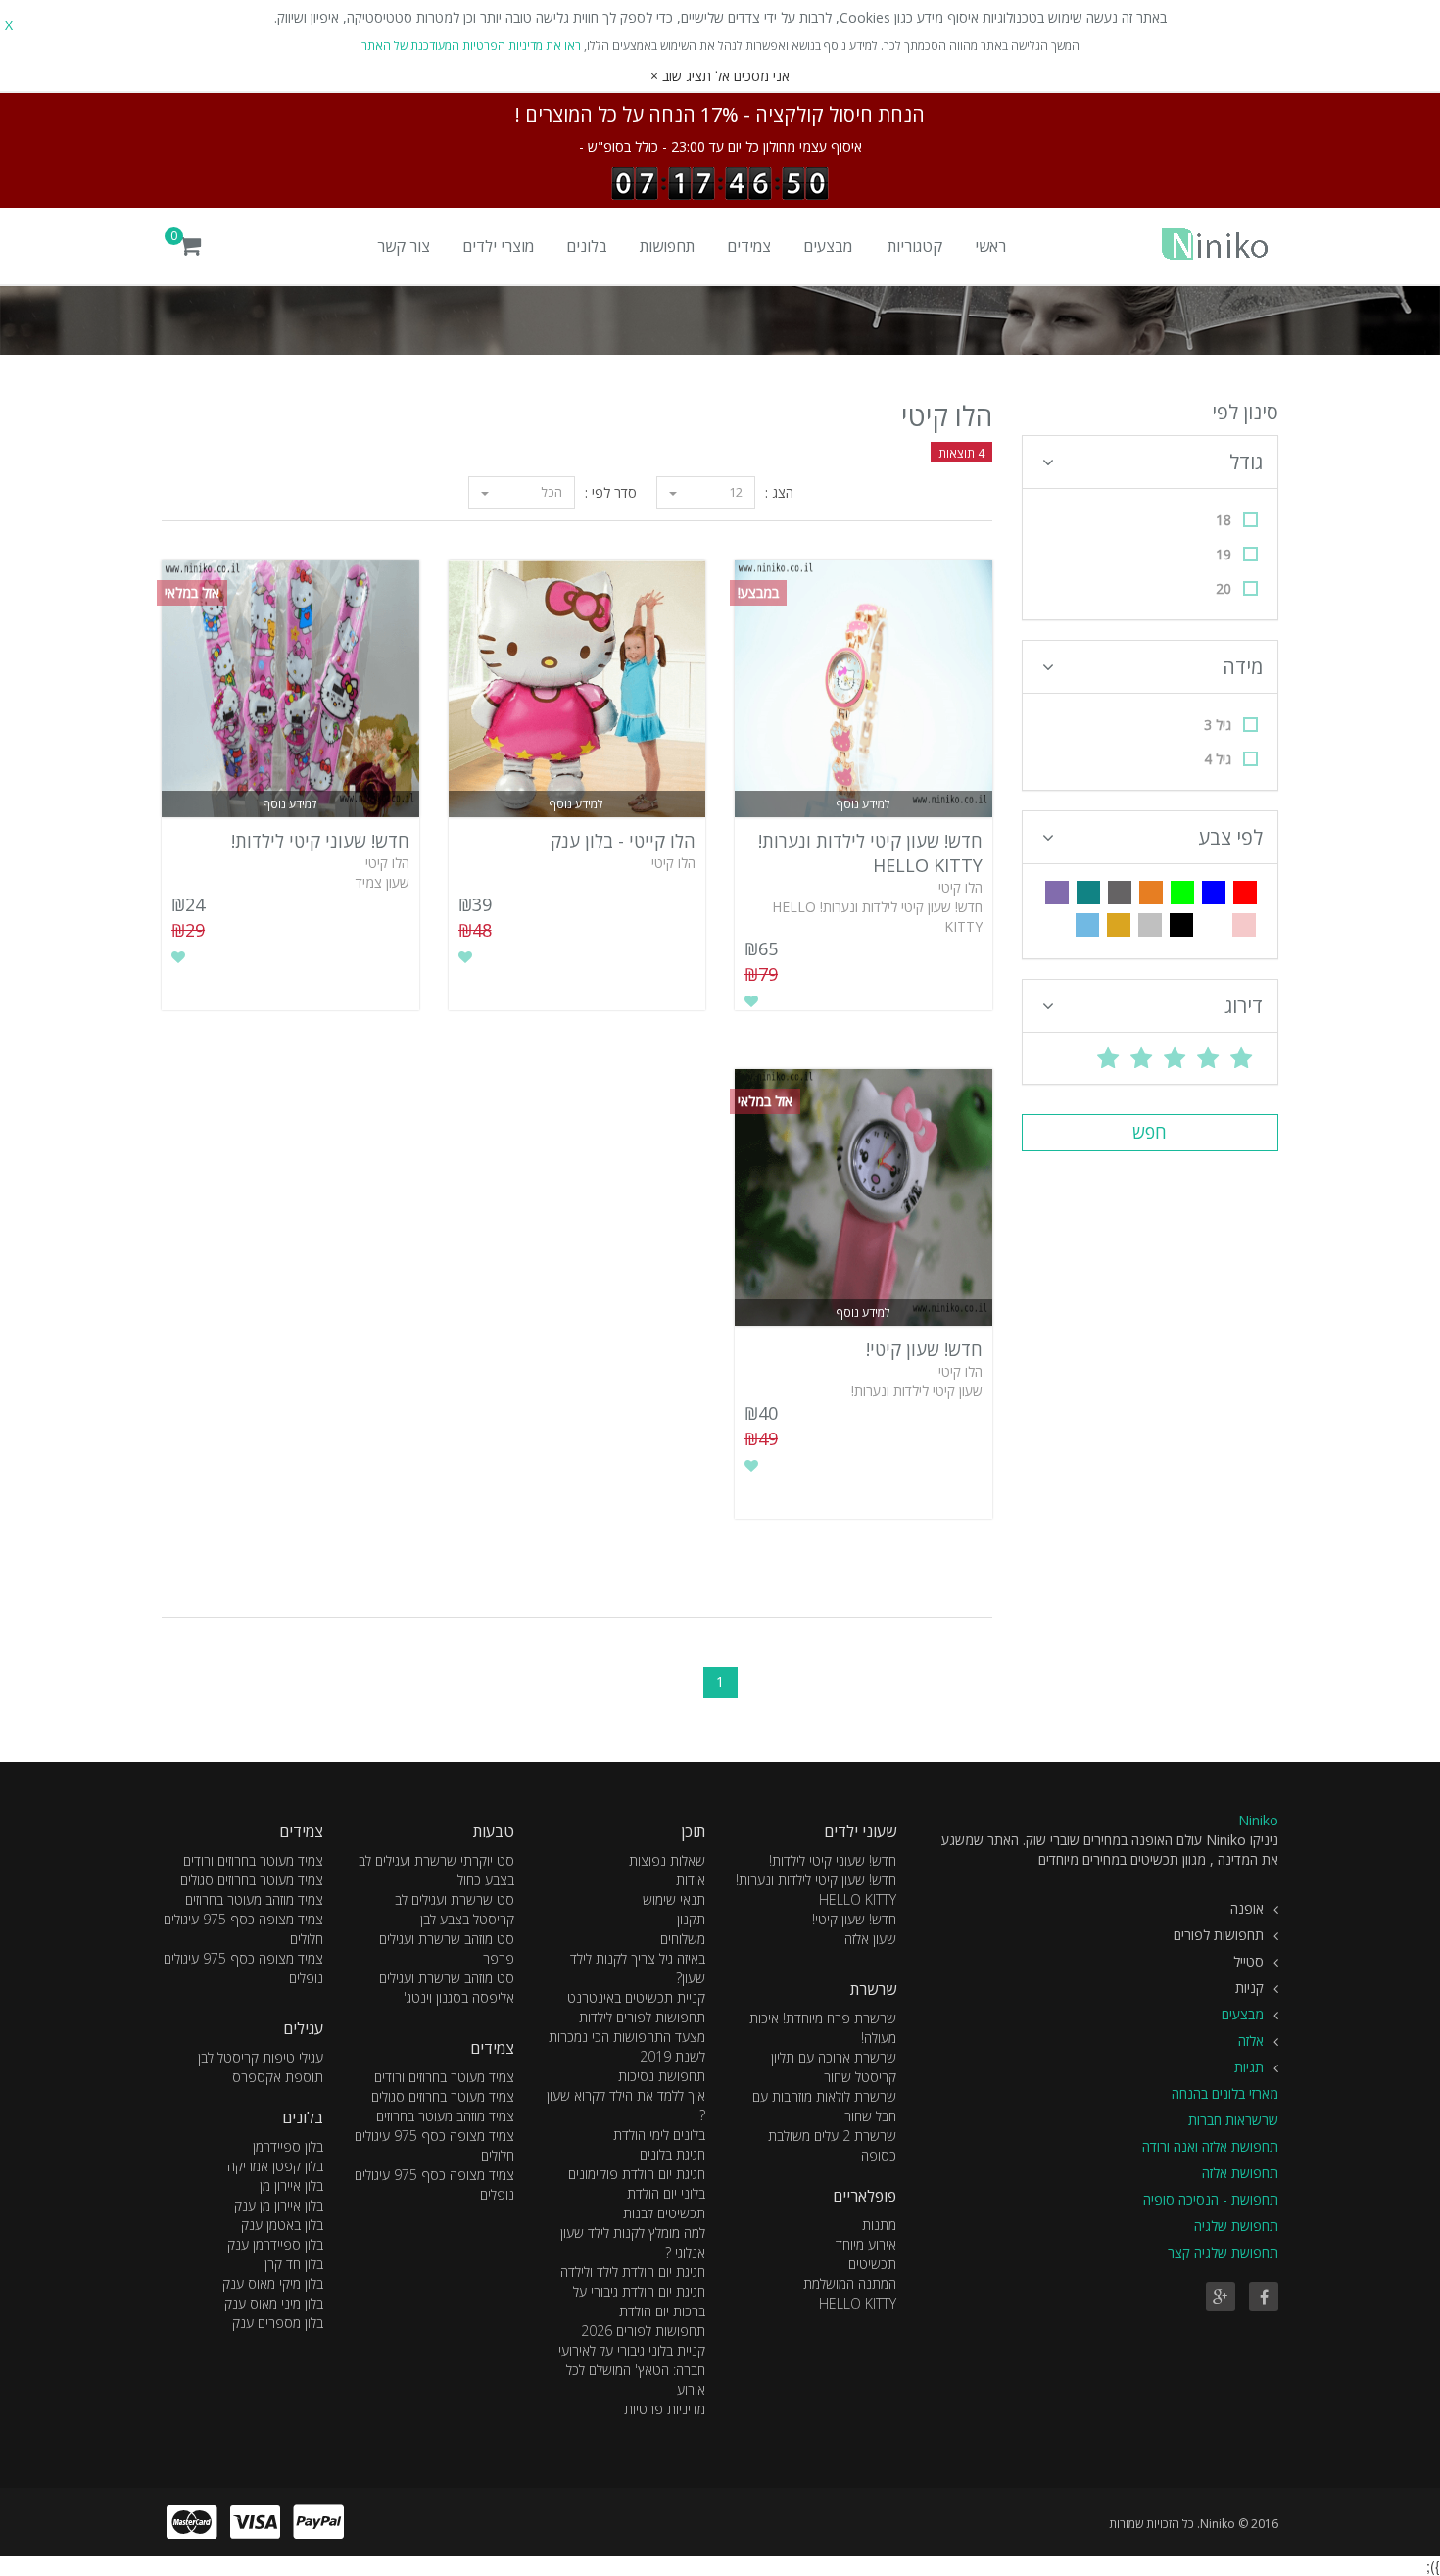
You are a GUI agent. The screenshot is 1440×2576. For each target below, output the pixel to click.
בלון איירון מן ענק (279, 2205)
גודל (1246, 462)
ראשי (990, 246)
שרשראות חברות (1233, 2120)
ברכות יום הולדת (662, 2311)
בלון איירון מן (291, 2186)
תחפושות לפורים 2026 (643, 2331)
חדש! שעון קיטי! (924, 1349)
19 (1224, 554)
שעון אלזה (870, 1939)
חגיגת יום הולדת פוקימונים (637, 2174)
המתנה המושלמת (850, 2284)
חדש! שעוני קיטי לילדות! (320, 841)
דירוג (1244, 1006)
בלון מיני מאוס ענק (274, 2303)
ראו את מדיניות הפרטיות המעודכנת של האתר (471, 46)
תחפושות (667, 246)
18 (1224, 520)
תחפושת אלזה (1240, 2173)
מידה (1243, 667)
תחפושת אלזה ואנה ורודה (1210, 2146)
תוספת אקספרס (278, 2077)
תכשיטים (872, 2264)
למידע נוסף (864, 804)
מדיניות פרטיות (665, 2409)
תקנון (691, 1919)
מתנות (879, 2225)
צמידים (749, 246)
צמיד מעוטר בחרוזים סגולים (443, 2096)
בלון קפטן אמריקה (275, 2166)
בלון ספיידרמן (288, 2146)
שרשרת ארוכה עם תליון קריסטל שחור (834, 2067)
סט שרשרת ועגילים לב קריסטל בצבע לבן (455, 1909)
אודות (691, 1880)
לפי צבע (1230, 837)
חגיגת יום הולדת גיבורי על (639, 2291)
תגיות (1249, 2067)
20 (1224, 588)
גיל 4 (1218, 759)
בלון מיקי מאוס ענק (273, 2284)
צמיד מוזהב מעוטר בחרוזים (445, 2116)
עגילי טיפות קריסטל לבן (261, 2057)
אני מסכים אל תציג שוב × (720, 76)
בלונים (587, 246)
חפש (1150, 1132)
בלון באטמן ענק (282, 2225)
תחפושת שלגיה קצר (1223, 2252)
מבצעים (828, 246)
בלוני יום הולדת (666, 2193)
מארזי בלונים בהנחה (1225, 2093)
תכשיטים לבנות (664, 2213)
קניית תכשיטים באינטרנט (636, 1997)
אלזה (1251, 2041)
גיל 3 (1218, 725)
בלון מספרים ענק (278, 2323)
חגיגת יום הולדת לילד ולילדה (633, 2272)
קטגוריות (915, 246)
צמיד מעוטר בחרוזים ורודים (444, 2077)
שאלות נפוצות (667, 1860)
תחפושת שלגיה (1236, 2226)
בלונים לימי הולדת (659, 2135)
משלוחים (683, 1939)
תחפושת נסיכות (662, 2076)
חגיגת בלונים (672, 2154)
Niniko (1258, 1820)
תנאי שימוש (674, 1899)
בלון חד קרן (294, 2264)
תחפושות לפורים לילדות (642, 2017)
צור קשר (404, 246)
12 (734, 492)
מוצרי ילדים (498, 246)
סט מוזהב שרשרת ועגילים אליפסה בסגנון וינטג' (447, 1988)
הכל (550, 492)
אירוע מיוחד (866, 2244)
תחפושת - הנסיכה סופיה (1211, 2199)
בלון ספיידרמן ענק (275, 2244)
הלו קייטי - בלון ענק (623, 841)
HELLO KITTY (858, 2303)
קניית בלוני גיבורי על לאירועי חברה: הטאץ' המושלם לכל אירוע (632, 2370)
